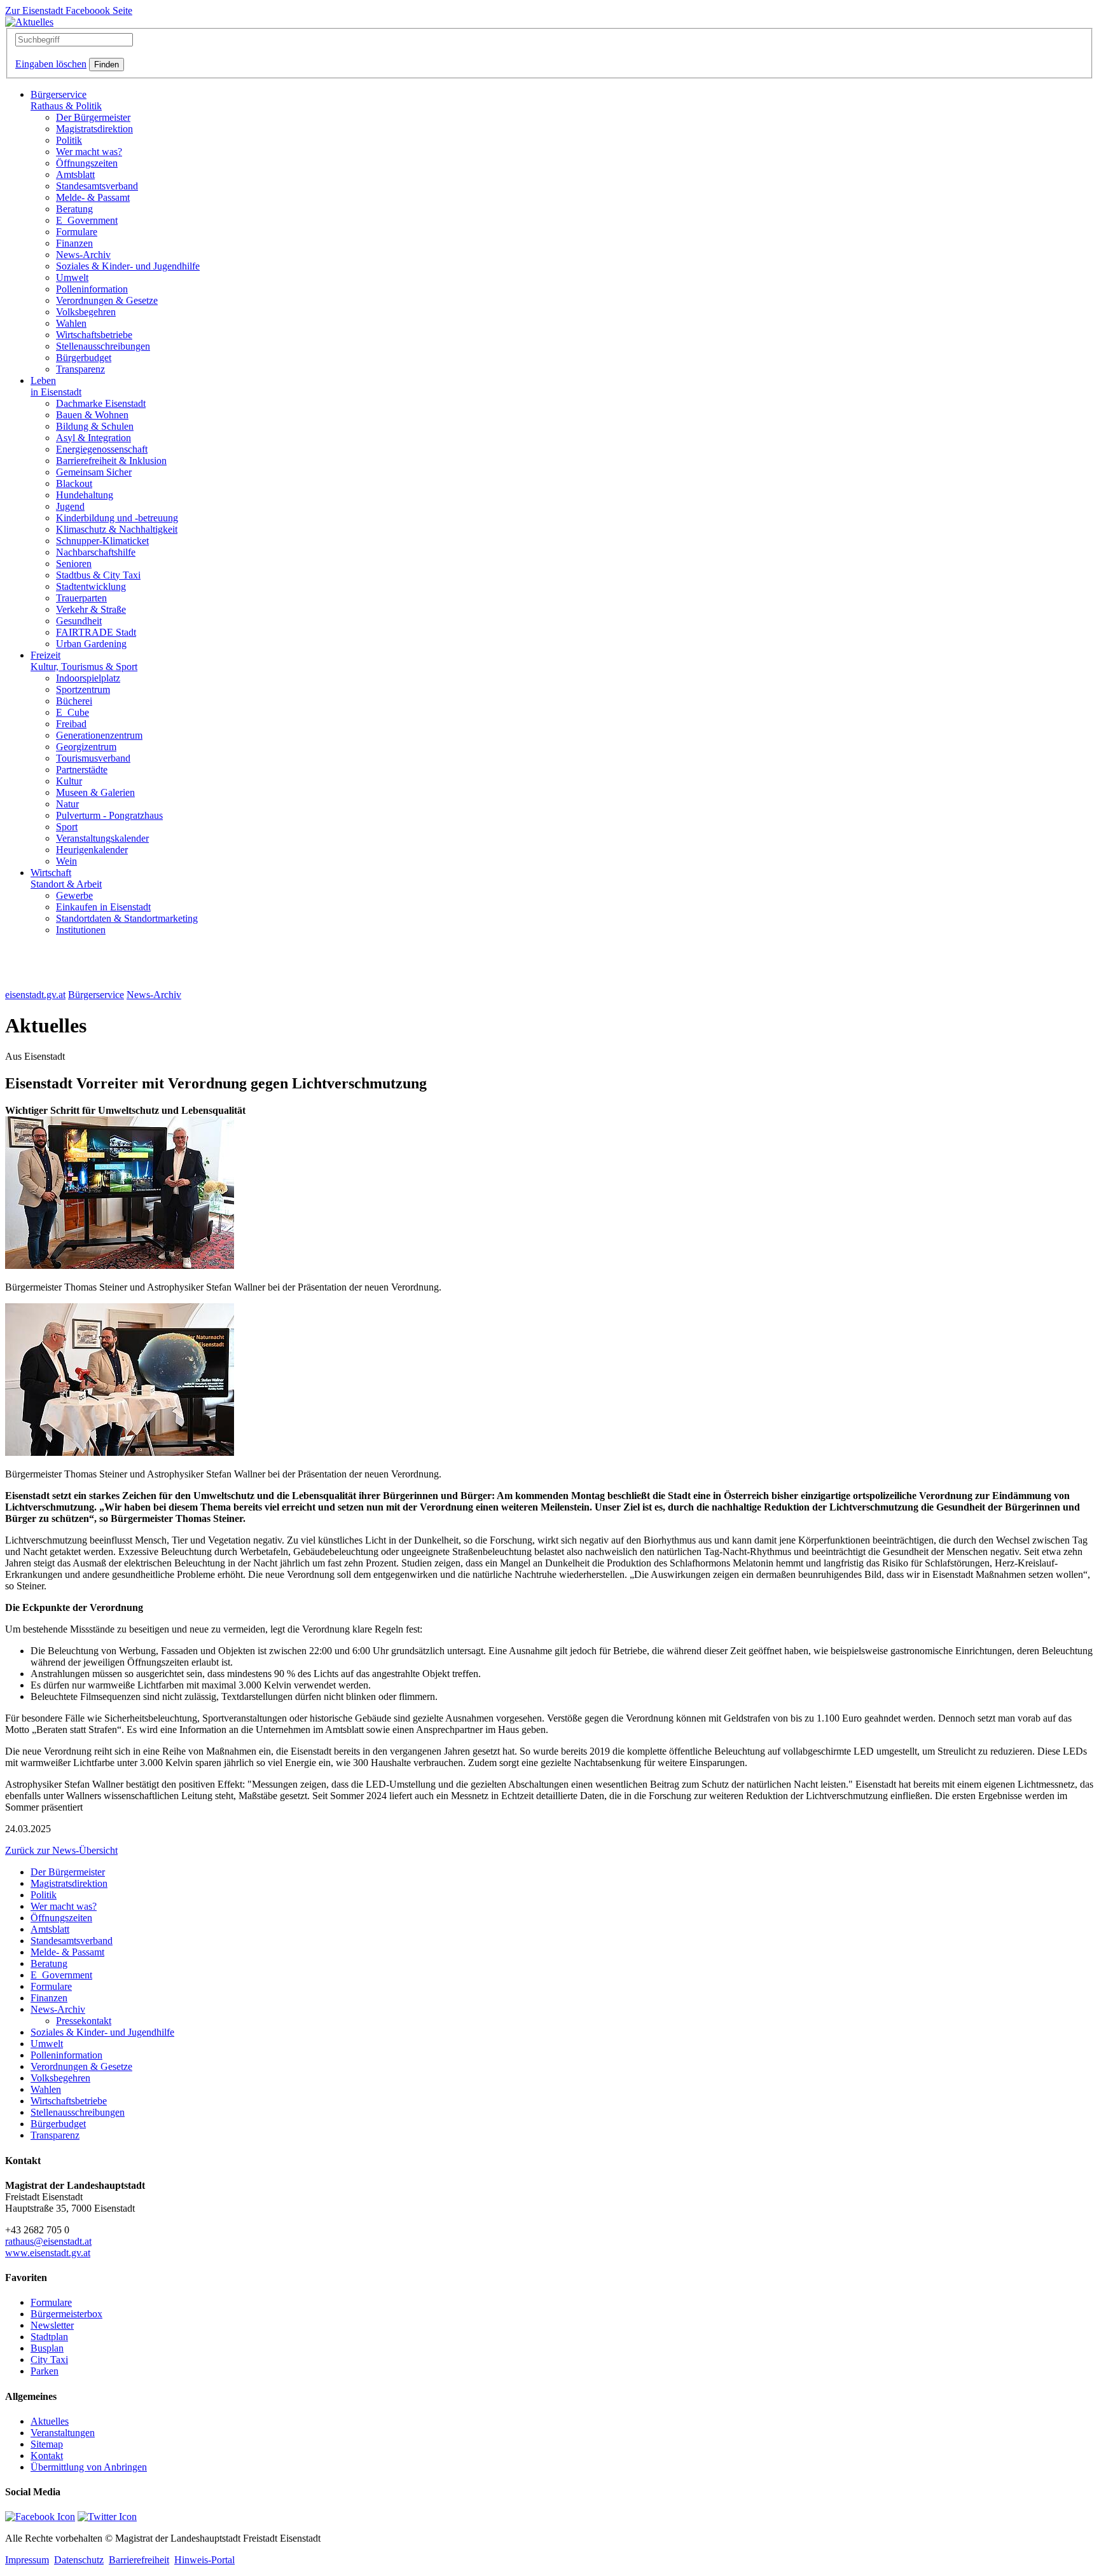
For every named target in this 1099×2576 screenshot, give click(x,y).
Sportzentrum (83, 689)
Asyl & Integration (93, 438)
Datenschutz (79, 2560)
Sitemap (47, 2444)
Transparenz (80, 369)
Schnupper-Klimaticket (102, 541)
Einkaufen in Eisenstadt (103, 907)
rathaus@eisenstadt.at (48, 2241)
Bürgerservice (66, 100)
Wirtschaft (66, 878)
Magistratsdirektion (94, 129)
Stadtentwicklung (91, 586)
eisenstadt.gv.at (35, 995)
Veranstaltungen (63, 2433)
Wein (66, 861)
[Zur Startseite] (29, 22)
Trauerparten (81, 598)
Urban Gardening (91, 644)
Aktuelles (50, 2421)
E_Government (87, 220)
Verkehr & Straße (91, 609)
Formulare (77, 232)
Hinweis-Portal (204, 2560)
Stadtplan (49, 2337)
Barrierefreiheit (139, 2560)
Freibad (71, 724)
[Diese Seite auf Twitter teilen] (107, 2517)
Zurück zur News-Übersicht (61, 1850)
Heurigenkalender (92, 850)
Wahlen (71, 323)
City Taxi (49, 2360)
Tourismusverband (93, 758)
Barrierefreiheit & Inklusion (111, 461)
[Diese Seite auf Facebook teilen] (40, 2517)
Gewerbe (74, 895)
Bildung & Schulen (95, 426)
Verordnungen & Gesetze (107, 300)
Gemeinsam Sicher (94, 472)
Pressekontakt (84, 2021)
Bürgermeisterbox (66, 2314)
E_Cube (73, 712)
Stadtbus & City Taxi (98, 575)
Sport (67, 827)
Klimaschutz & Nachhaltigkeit (117, 529)
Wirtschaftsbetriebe (94, 335)
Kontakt (47, 2456)
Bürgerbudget (84, 358)
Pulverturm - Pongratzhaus (109, 815)
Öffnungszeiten (87, 163)
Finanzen (74, 243)
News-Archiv (83, 255)
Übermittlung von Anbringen (89, 2467)
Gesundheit (79, 621)
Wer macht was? (89, 152)
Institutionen (81, 930)
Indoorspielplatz (88, 678)
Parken (45, 2371)
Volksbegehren (86, 312)
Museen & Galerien (95, 792)
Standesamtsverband (97, 186)
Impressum (27, 2560)
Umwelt (72, 277)
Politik (69, 140)
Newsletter (52, 2325)
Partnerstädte (82, 770)
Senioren (74, 564)
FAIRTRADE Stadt (96, 632)
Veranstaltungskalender (102, 838)
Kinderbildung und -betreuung (117, 518)
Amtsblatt (75, 175)
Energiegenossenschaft (102, 449)
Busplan (47, 2348)
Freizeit (84, 661)
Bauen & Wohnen (92, 415)
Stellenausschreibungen (103, 346)
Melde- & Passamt (93, 197)
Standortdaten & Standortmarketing (127, 918)
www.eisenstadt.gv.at (48, 2253)
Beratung (74, 209)
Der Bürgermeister (93, 117)
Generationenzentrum (99, 735)
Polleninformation (92, 289)
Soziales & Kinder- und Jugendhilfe (128, 266)
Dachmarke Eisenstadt (101, 403)
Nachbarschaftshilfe (96, 552)
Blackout (74, 483)
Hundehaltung (85, 495)
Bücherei (74, 701)
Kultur (69, 781)
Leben (56, 386)
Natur (67, 804)
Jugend (70, 506)
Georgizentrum (86, 747)
